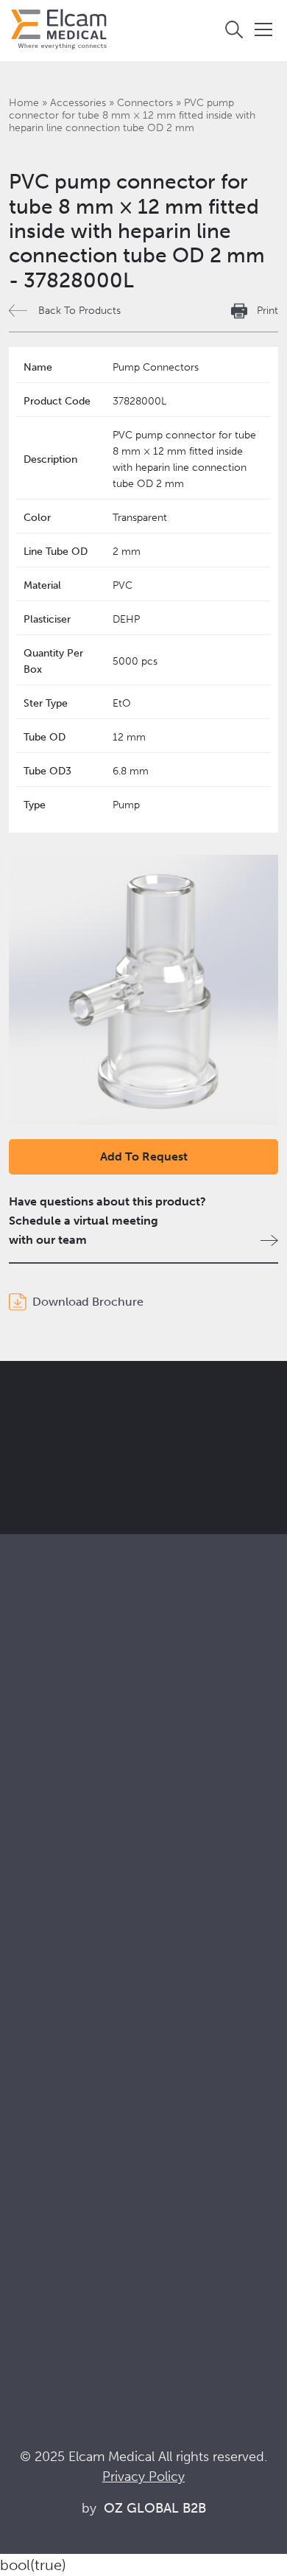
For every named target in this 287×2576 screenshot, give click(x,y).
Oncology (35, 1934)
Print (267, 311)
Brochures (36, 2202)
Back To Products (79, 311)
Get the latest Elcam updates (134, 1471)
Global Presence (53, 2068)
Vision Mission (47, 2028)
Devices (30, 1780)
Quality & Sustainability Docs (84, 2222)
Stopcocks (37, 1760)
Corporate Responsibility (74, 2048)
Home (24, 103)
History (28, 2128)
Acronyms (36, 2262)
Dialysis (29, 1894)
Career (27, 2108)
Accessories (78, 103)
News (24, 2282)
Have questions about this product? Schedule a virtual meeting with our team (107, 1221)
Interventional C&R (59, 1914)
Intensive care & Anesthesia (81, 1874)
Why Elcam (39, 2008)
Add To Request (144, 1156)
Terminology (42, 2242)
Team (23, 2088)
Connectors (145, 103)
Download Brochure (88, 1302)
